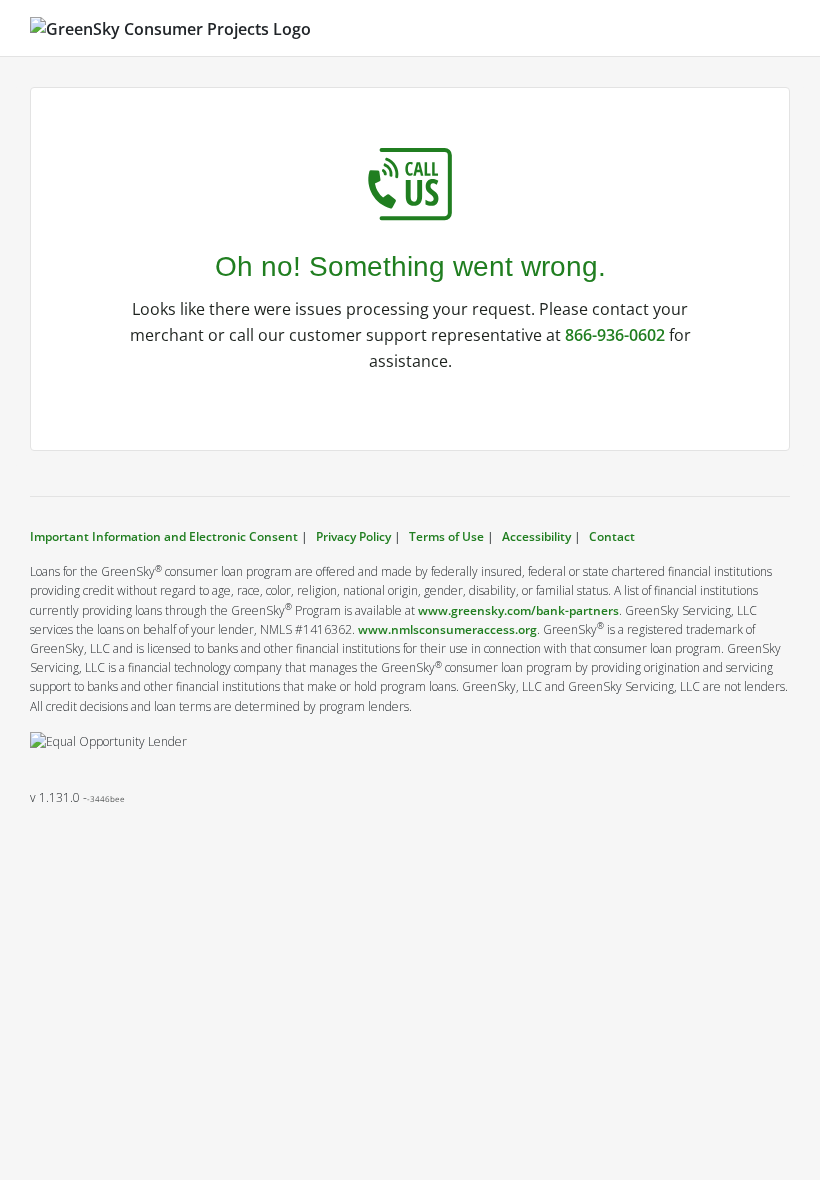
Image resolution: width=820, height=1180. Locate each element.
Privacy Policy (353, 536)
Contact (612, 536)
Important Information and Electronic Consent (165, 536)
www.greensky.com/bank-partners (518, 610)
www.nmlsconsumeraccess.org (447, 629)
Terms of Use (446, 536)
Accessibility (536, 536)
